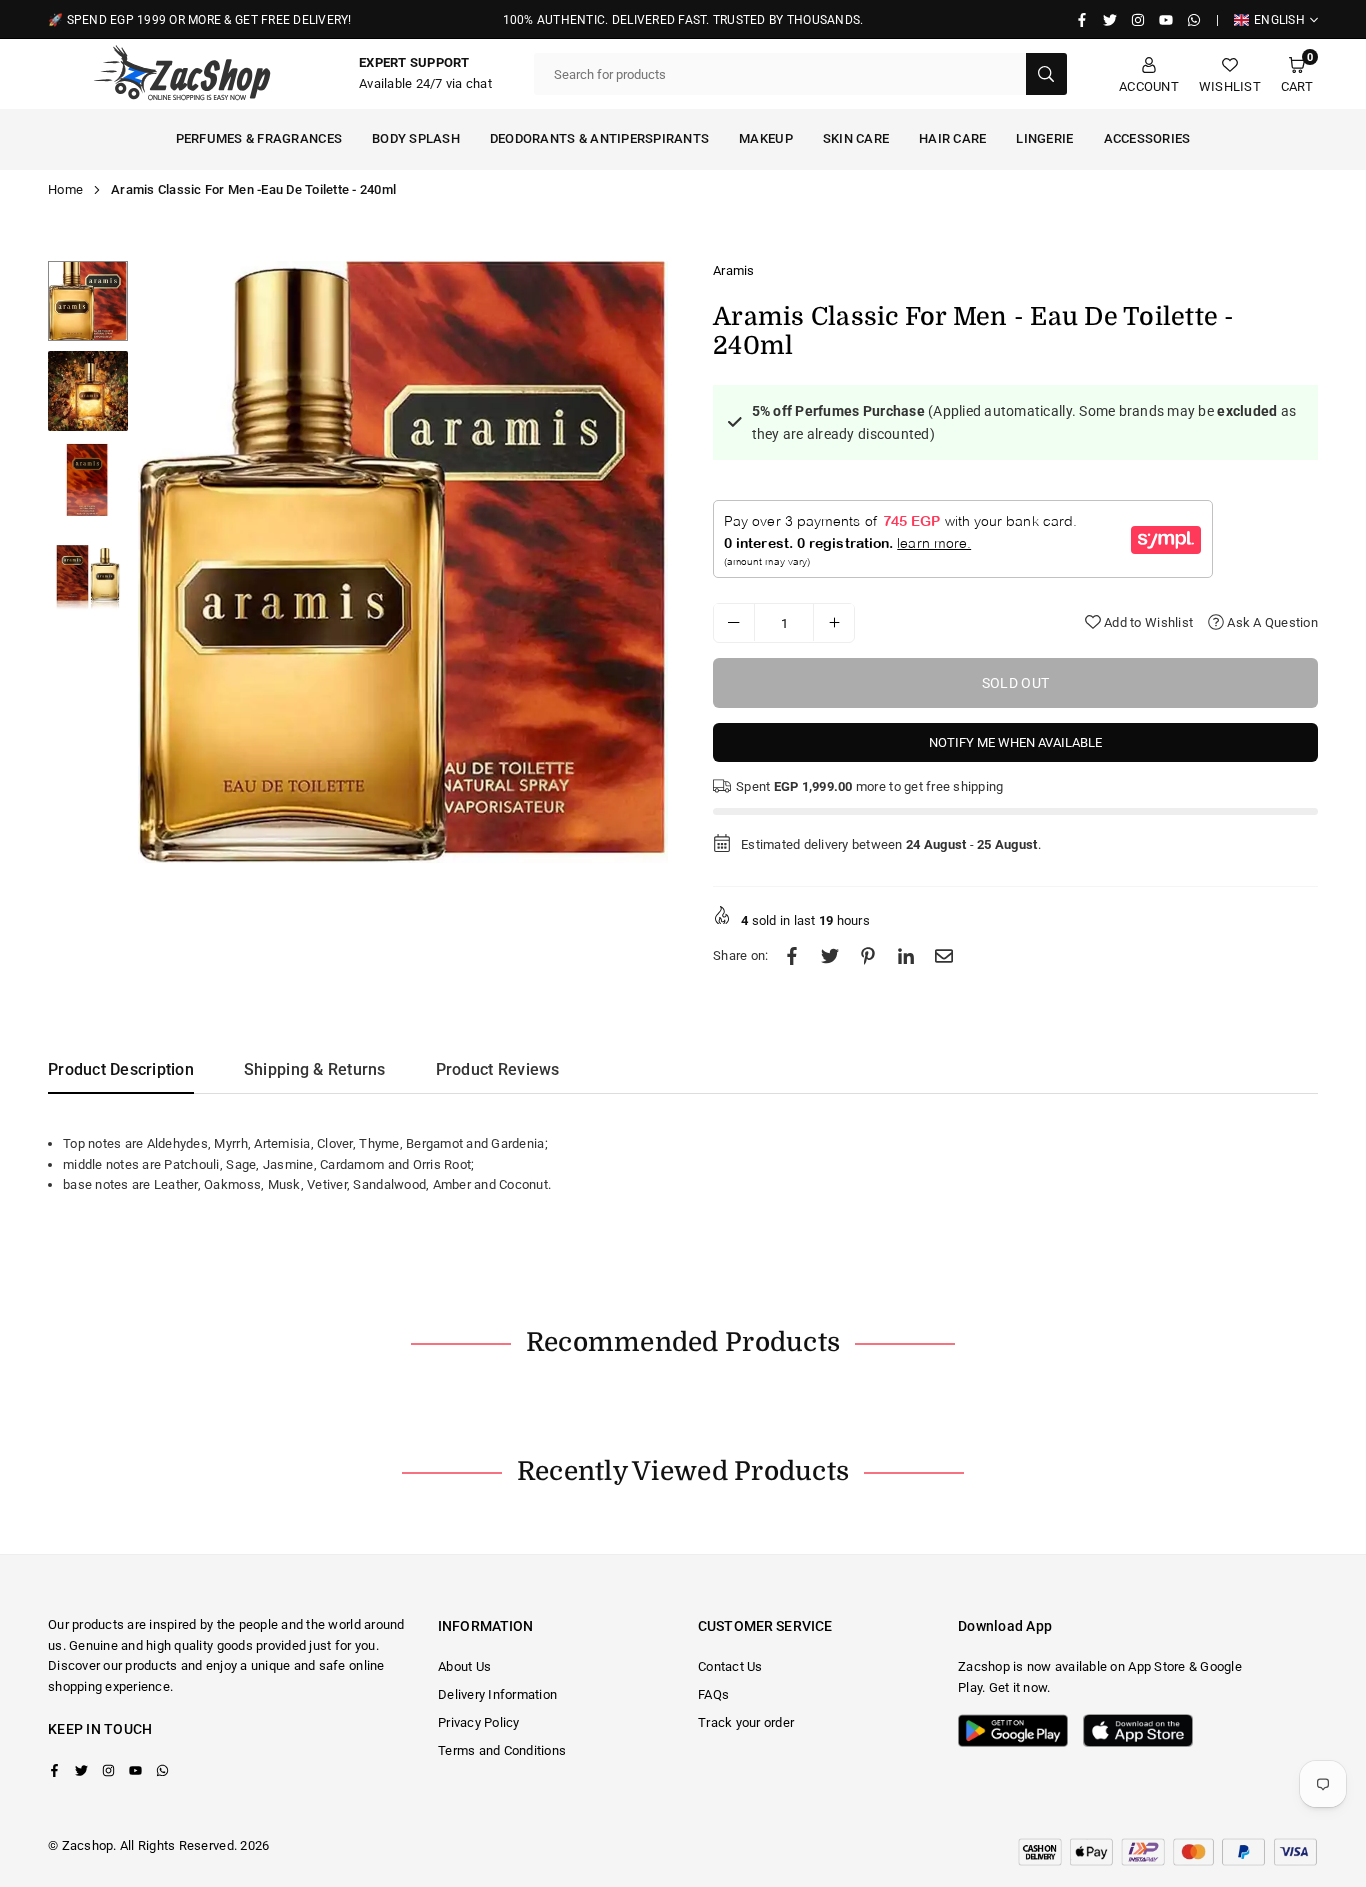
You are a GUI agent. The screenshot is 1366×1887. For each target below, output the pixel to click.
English (1279, 20)
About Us (464, 1666)
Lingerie (1044, 138)
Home (65, 189)
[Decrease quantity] (734, 622)
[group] (403, 562)
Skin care (856, 138)
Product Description (121, 1069)
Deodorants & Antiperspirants (599, 138)
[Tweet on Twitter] (830, 956)
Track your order (746, 1722)
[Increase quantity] (834, 622)
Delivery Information (497, 1694)
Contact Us (730, 1666)
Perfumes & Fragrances (259, 138)
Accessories (1147, 138)
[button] (1297, 74)
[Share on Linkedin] (906, 956)
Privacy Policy (479, 1722)
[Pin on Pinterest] (868, 956)
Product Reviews (498, 1069)
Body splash (416, 138)
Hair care (952, 138)
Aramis (734, 270)
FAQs (713, 1694)
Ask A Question (1271, 621)
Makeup (766, 138)
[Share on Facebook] (792, 956)
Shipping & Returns (315, 1069)
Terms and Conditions (502, 1750)
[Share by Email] (944, 956)
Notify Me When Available (1015, 741)
